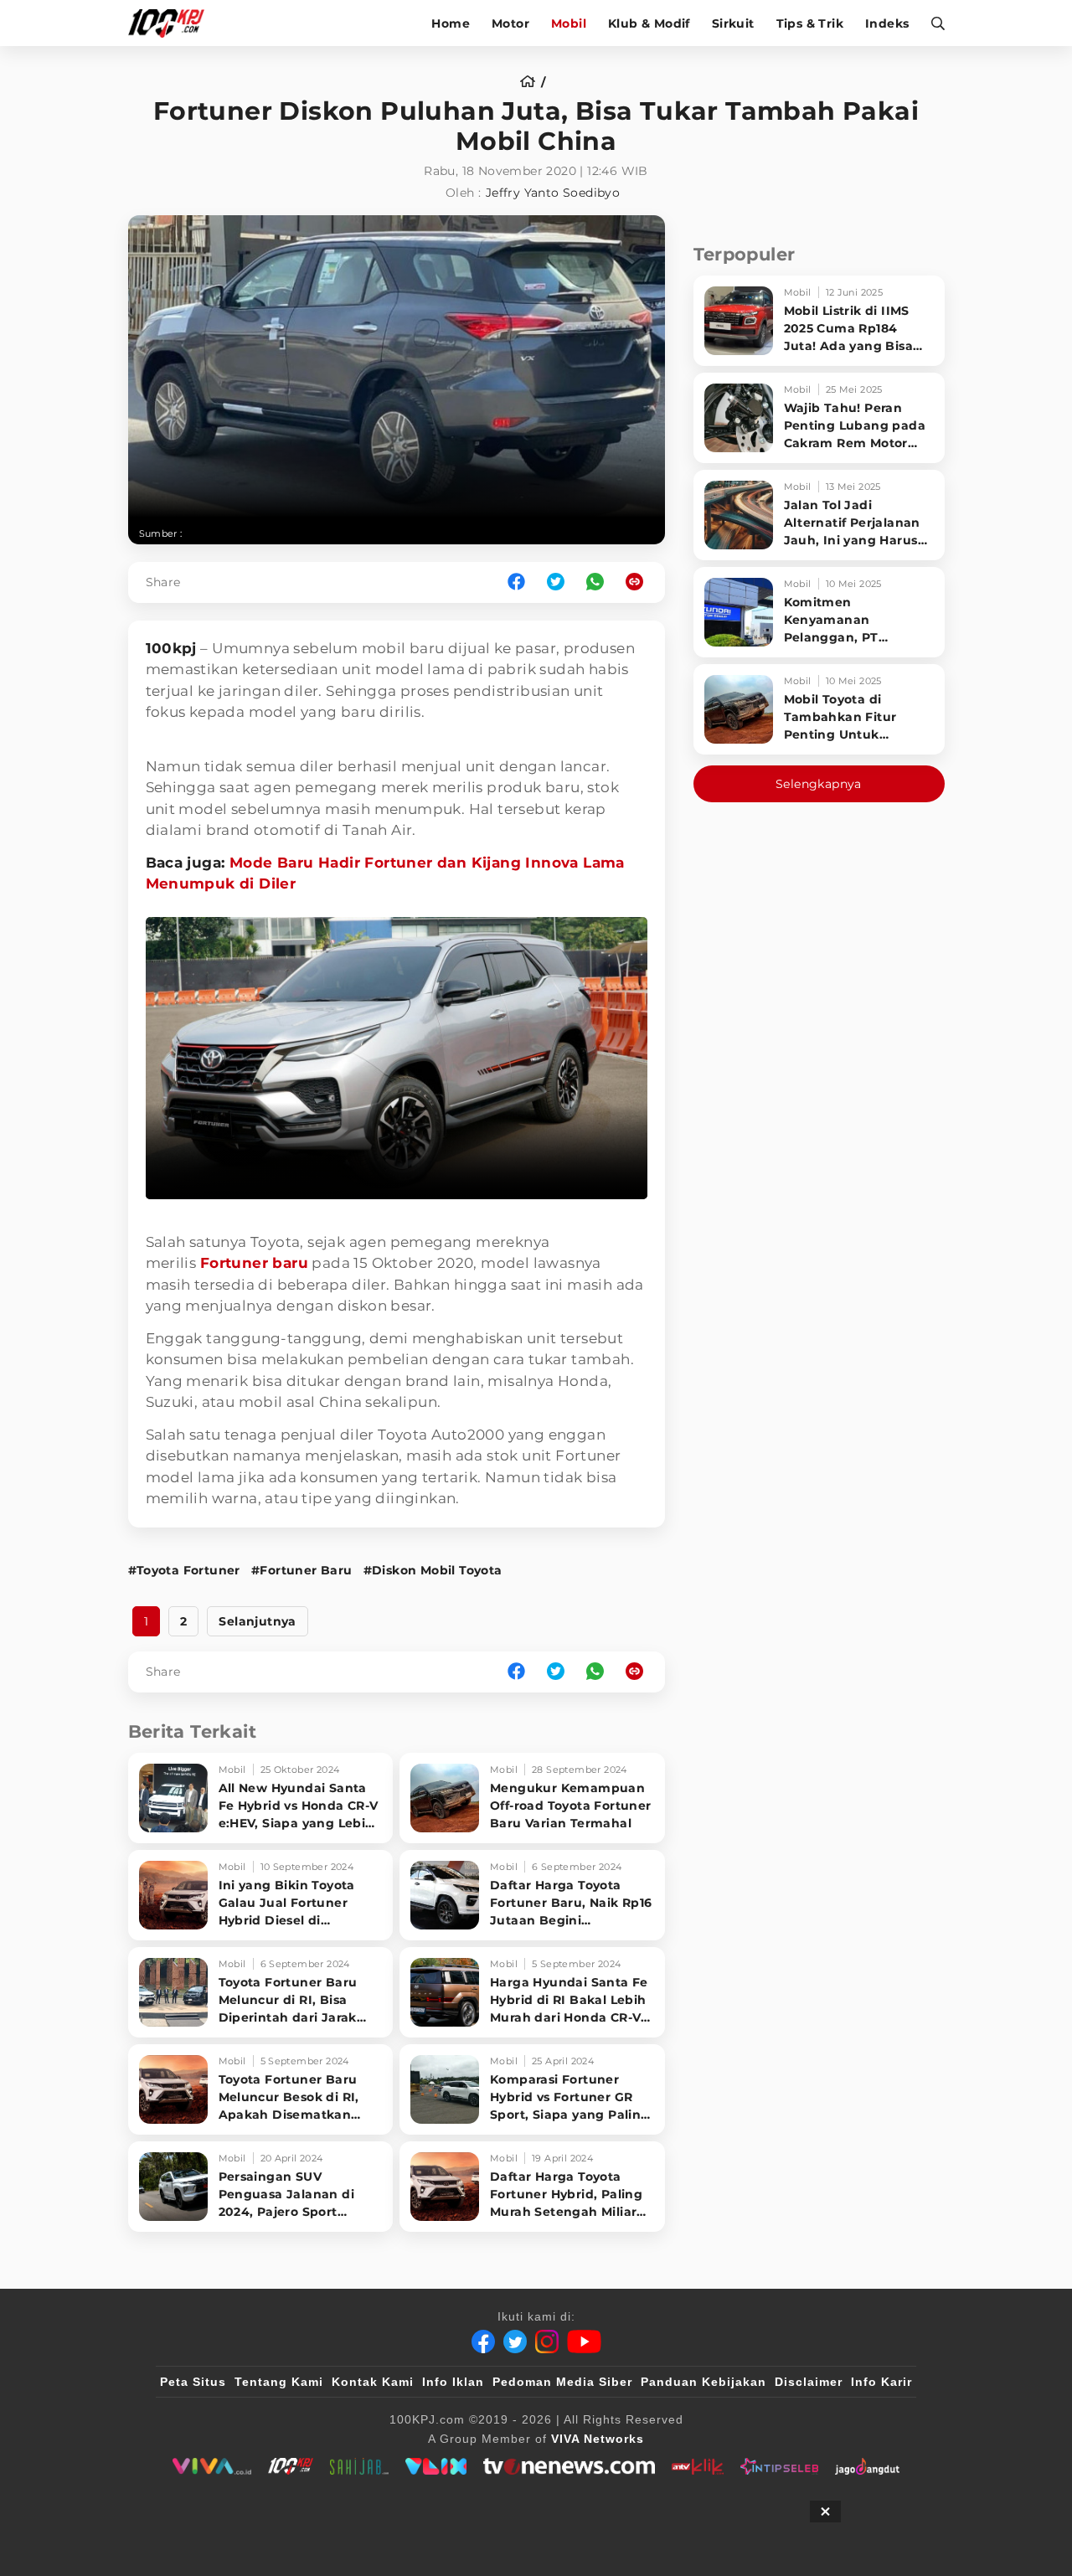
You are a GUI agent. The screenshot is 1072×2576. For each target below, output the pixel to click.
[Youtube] (584, 2342)
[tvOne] (569, 2466)
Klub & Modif (649, 23)
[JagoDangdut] (867, 2466)
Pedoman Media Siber (562, 2382)
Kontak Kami (373, 2382)
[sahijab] (359, 2466)
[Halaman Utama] (172, 23)
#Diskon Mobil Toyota (433, 1570)
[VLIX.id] (436, 2466)
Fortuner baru (254, 1263)
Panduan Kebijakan (703, 2382)
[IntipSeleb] (779, 2466)
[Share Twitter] (556, 582)
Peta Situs (193, 2382)
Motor (510, 23)
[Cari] (933, 23)
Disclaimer (809, 2382)
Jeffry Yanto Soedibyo (553, 193)
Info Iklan (453, 2382)
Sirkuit (733, 23)
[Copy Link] (640, 582)
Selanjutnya (257, 1621)
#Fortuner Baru (302, 1570)
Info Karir (881, 2382)
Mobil (569, 23)
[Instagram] (547, 2342)
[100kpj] (291, 2466)
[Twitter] (515, 2342)
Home (451, 23)
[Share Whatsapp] (595, 582)
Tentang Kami (279, 2382)
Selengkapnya (819, 784)
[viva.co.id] (211, 2466)
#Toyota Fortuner (184, 1570)
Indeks (887, 23)
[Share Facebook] (516, 582)
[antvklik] (697, 2466)
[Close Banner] (825, 2512)
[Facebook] (483, 2342)
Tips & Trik (810, 23)
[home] (533, 82)
